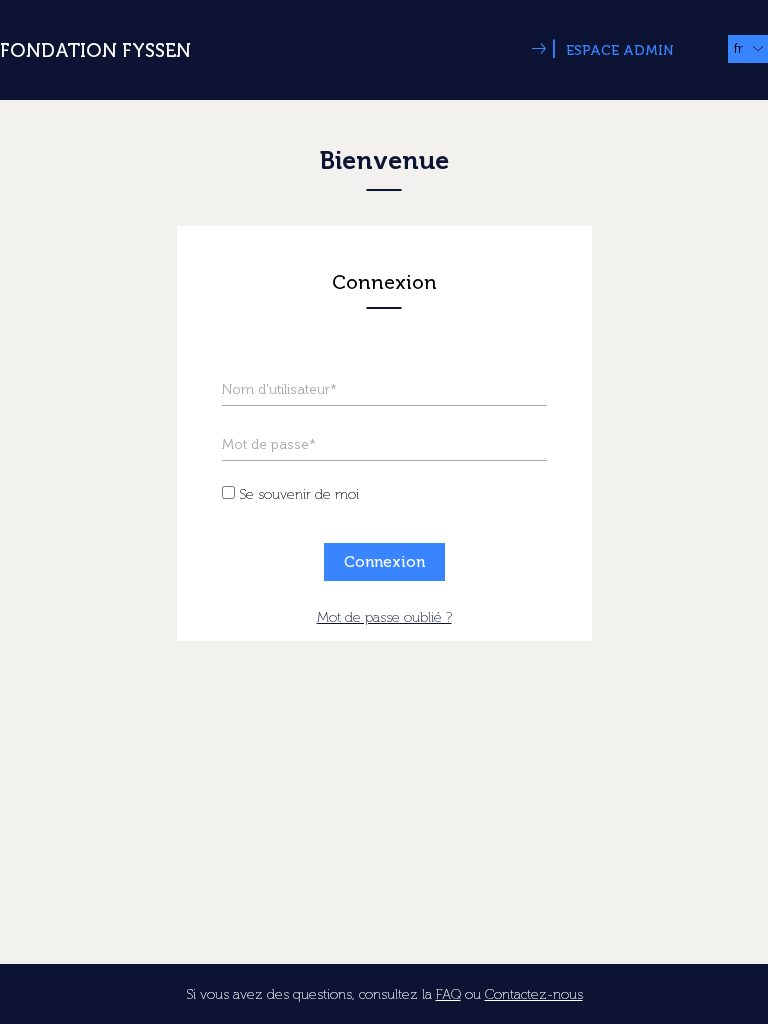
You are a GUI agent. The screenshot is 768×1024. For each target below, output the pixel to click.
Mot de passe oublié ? (384, 617)
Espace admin (612, 50)
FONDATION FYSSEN (95, 50)
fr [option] (738, 48)
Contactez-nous (534, 994)
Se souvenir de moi (299, 494)
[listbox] (748, 49)
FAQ (448, 994)
